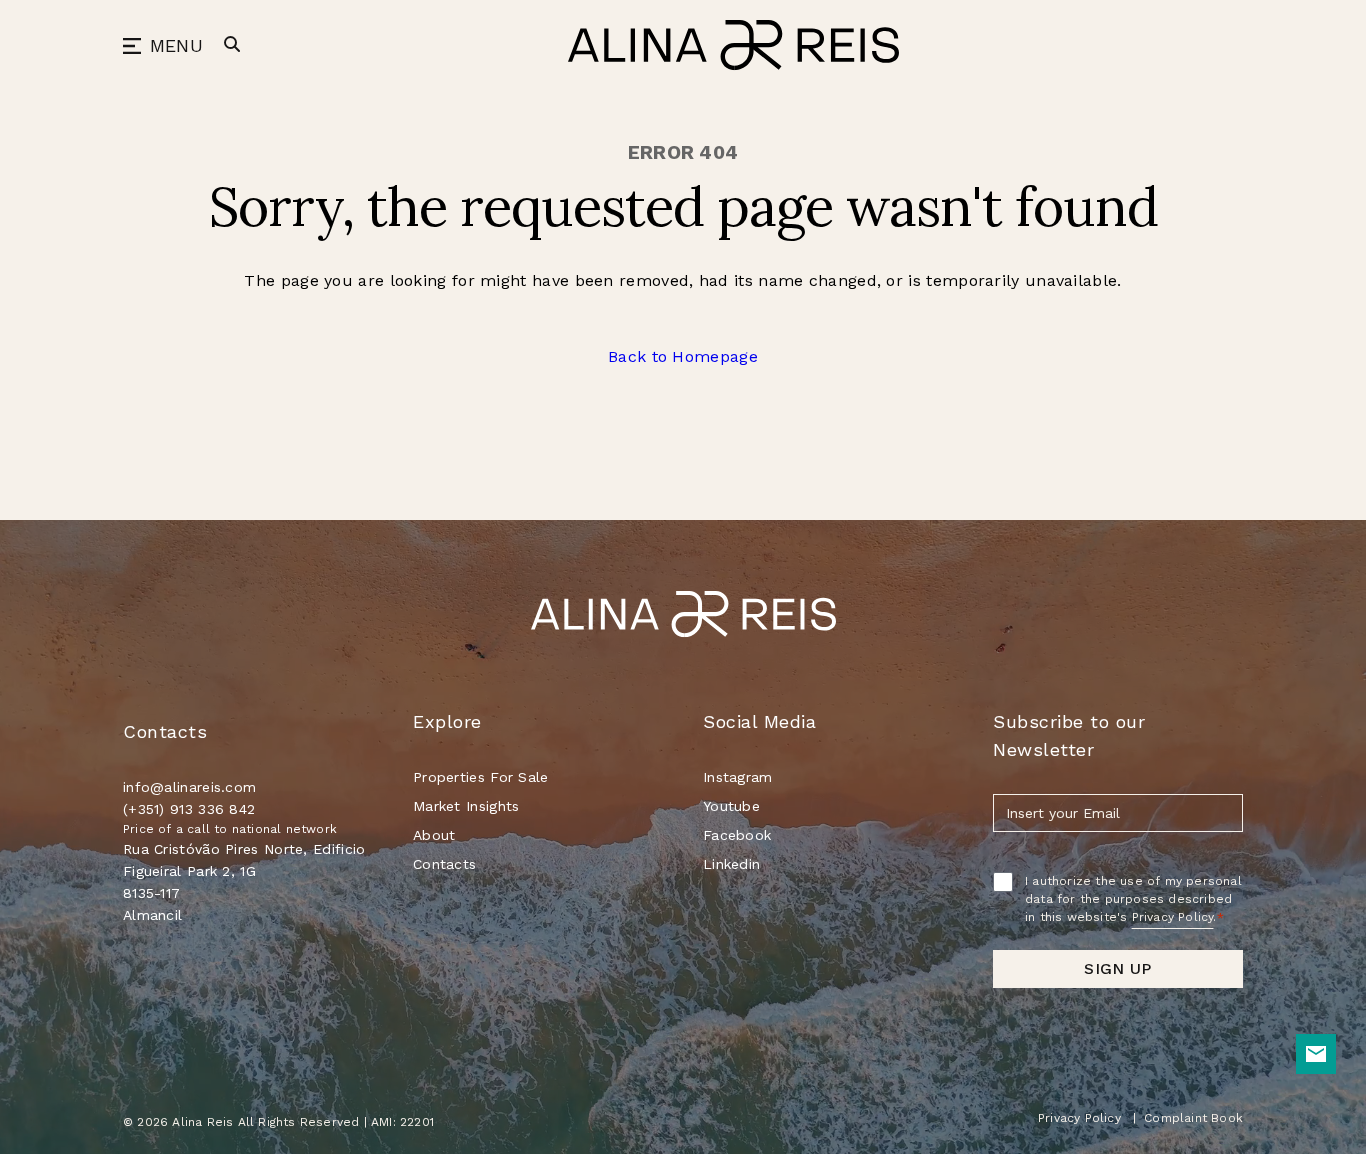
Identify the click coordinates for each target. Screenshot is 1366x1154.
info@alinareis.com (189, 787)
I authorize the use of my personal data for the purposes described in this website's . (1133, 899)
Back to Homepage (683, 356)
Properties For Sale (481, 777)
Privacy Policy (1173, 917)
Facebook (737, 835)
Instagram (738, 777)
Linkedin (731, 864)
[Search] (232, 44)
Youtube (731, 806)
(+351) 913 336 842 (192, 809)
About (434, 835)
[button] (163, 46)
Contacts (444, 864)
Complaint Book (1193, 1118)
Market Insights (466, 806)
